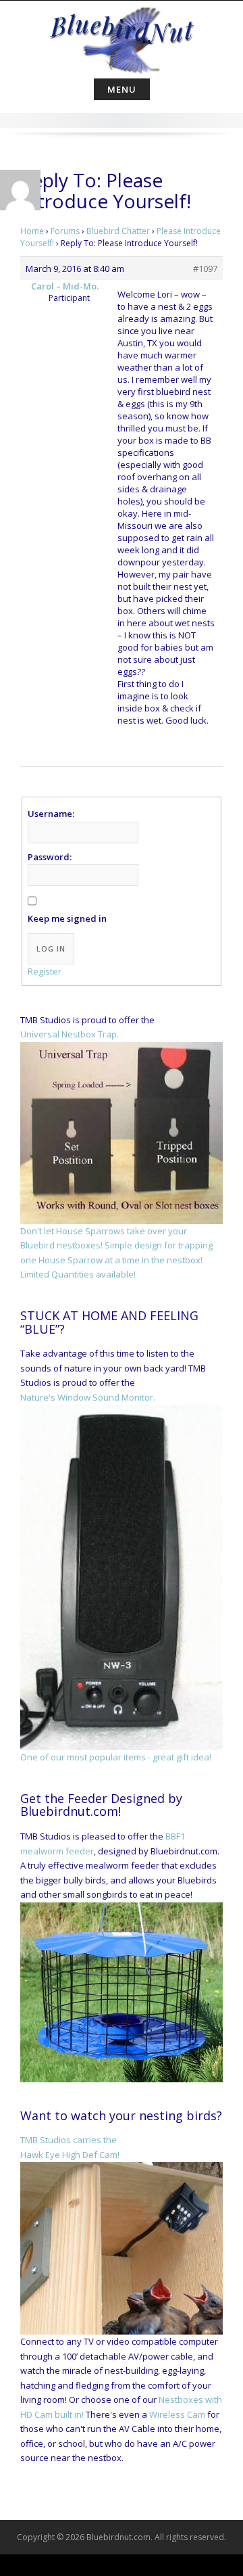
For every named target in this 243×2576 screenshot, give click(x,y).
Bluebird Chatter (118, 231)
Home (32, 231)
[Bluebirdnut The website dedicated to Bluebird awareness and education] (122, 37)
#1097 (205, 268)
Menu (122, 89)
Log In (51, 949)
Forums (65, 231)
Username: (51, 814)
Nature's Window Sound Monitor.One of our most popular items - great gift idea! (116, 1577)
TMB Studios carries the (69, 2140)
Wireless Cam (177, 2414)
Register (45, 971)
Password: (50, 857)
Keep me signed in (67, 918)
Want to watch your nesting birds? (121, 2115)
